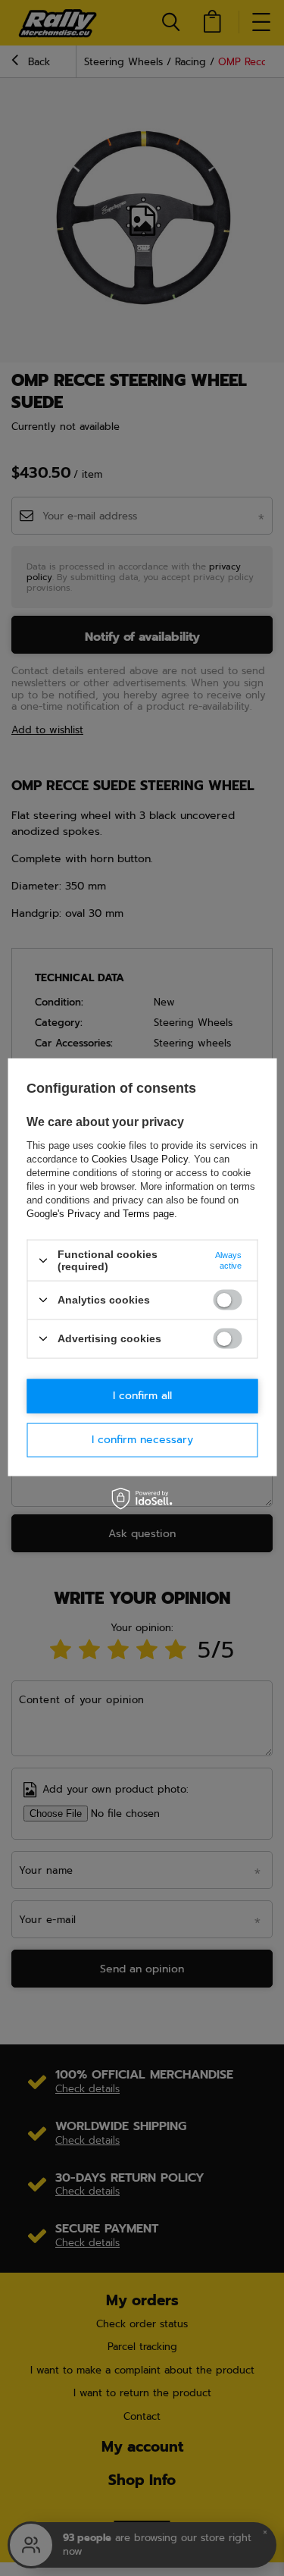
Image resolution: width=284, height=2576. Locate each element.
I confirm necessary (142, 1440)
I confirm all (142, 1396)
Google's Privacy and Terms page (100, 1214)
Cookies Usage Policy (140, 1159)
